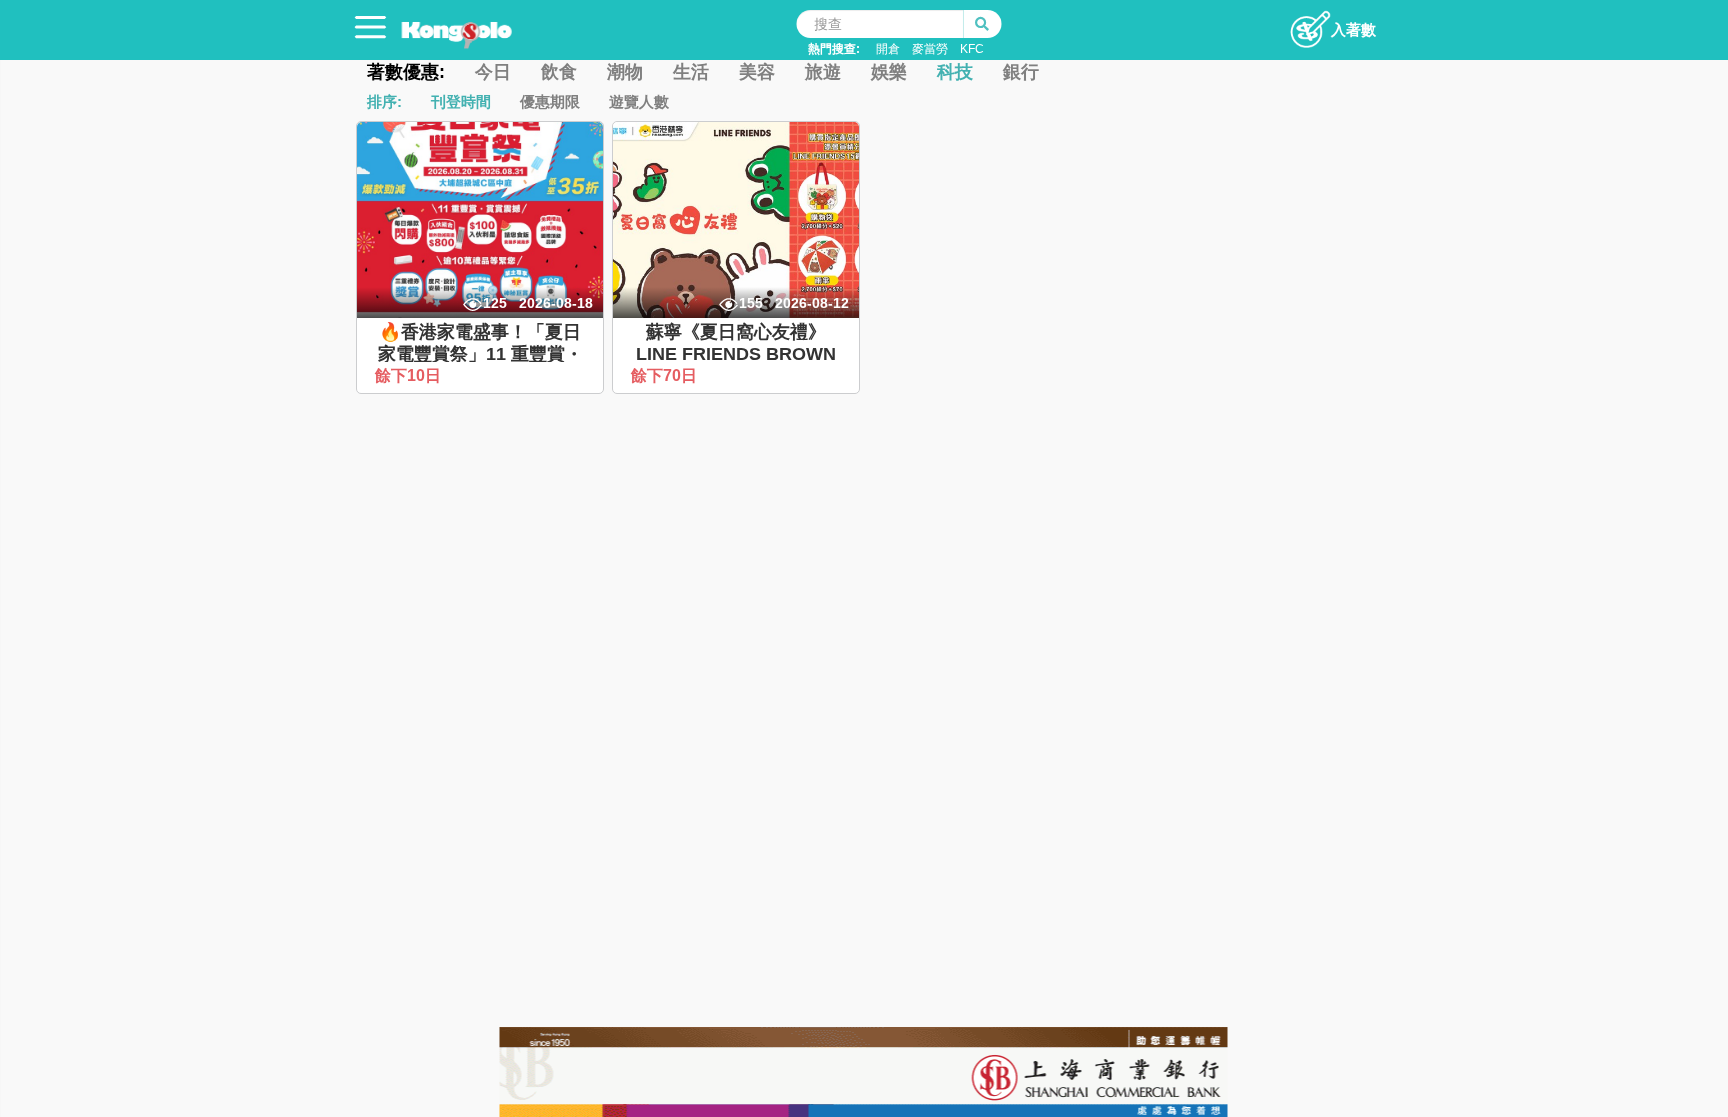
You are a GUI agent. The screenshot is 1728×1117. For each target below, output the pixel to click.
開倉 (888, 49)
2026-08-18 (556, 303)
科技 (955, 72)
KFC (972, 49)
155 (751, 303)
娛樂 (889, 72)
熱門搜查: (834, 49)
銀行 (1021, 72)
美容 (757, 72)
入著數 (1353, 29)
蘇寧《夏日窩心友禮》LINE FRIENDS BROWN (736, 343)
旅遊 (823, 72)
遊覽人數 (639, 101)
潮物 (625, 72)
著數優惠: (406, 72)
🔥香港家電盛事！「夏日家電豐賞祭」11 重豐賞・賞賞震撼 (480, 353)
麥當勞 (930, 49)
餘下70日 (666, 375)
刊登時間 (461, 101)
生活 (691, 72)
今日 (493, 72)
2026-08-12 (812, 303)
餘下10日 (410, 375)
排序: (384, 101)
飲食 (559, 72)
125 (495, 303)
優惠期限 (550, 101)
